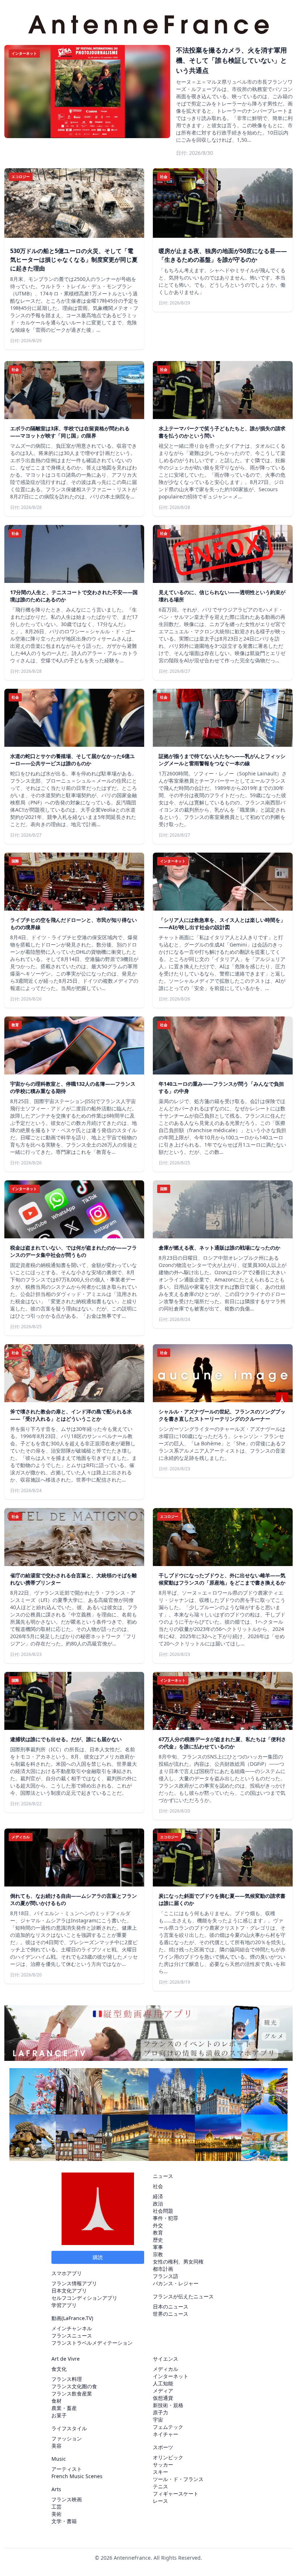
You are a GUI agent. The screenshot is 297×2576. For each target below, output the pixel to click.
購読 (98, 2257)
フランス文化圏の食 (74, 2386)
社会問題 (163, 2211)
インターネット (171, 2376)
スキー (160, 2472)
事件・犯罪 (166, 2218)
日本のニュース (171, 2306)
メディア (163, 2391)
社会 (158, 2186)
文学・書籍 (64, 2521)
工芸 (57, 2507)
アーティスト (67, 2469)
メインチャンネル (72, 2328)
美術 (57, 2514)
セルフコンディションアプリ (84, 2298)
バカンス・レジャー (176, 2283)
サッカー (163, 2465)
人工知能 (163, 2383)
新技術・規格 (168, 2405)
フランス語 (166, 2276)
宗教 (158, 2254)
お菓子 (59, 2415)
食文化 (59, 2369)
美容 (57, 2446)
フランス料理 (67, 2379)
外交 (158, 2225)
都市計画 (163, 2269)
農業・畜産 (64, 2408)
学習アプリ (64, 2305)
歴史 (158, 2240)
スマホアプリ (67, 2273)
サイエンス (166, 2359)
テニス (160, 2486)
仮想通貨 (163, 2398)
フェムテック (168, 2427)
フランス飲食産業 (72, 2393)
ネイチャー (166, 2434)
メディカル (166, 2369)
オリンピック (168, 2457)
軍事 (158, 2247)
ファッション (67, 2438)
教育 (158, 2233)
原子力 (160, 2412)
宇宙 (158, 2420)
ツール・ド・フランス (178, 2479)
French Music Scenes (77, 2476)
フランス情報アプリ (74, 2283)
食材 (57, 2401)
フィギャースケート (176, 2494)
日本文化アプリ (69, 2291)
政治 (158, 2204)
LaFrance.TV (77, 2318)
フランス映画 (67, 2499)
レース (160, 2501)
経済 (158, 2196)
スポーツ (163, 2447)
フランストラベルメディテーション (92, 2343)
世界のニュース (171, 2314)
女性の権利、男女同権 (178, 2262)
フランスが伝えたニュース (183, 2296)
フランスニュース (72, 2335)
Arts (56, 2489)
